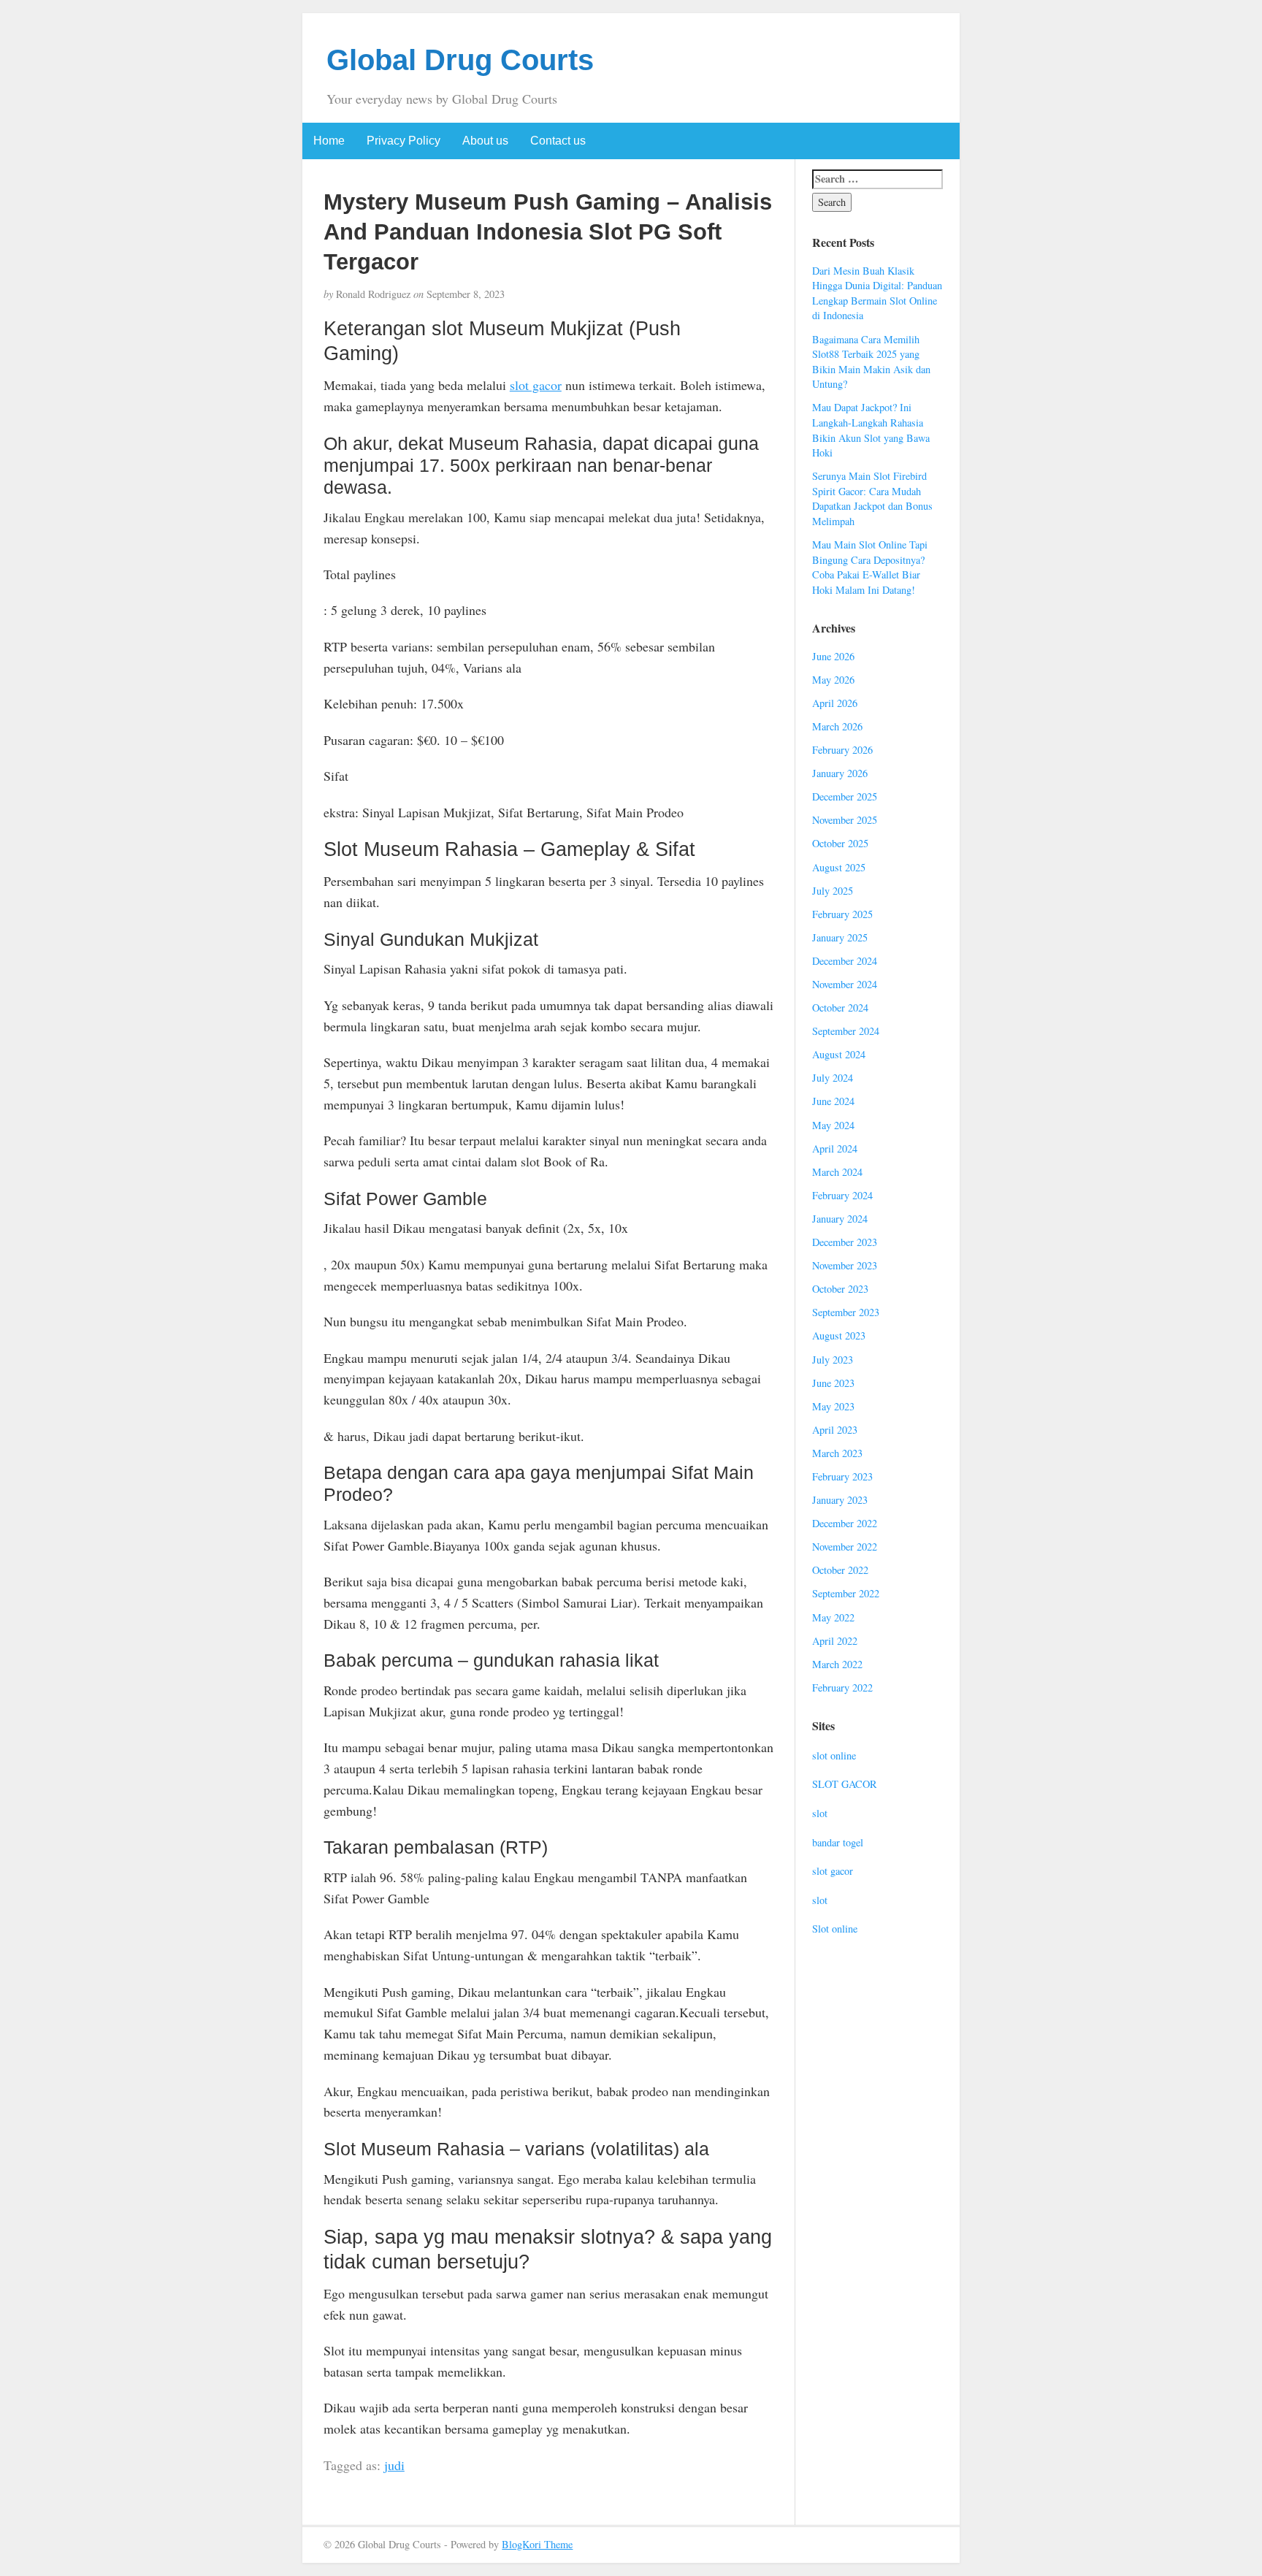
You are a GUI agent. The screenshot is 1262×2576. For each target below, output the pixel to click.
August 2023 (839, 1335)
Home (329, 141)
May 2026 (833, 680)
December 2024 (845, 961)
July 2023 (833, 1360)
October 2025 (840, 843)
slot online (834, 1755)
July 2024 (833, 1078)
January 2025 (840, 937)
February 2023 (842, 1476)
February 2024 (842, 1195)
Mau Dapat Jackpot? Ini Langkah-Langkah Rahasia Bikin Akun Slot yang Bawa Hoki (871, 430)
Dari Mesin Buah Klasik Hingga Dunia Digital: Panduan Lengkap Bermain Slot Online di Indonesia (877, 293)
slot (820, 1813)
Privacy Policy (404, 141)
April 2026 (835, 703)
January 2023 (840, 1500)
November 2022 (845, 1547)
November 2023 (845, 1265)
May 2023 (833, 1406)
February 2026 (842, 750)
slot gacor (536, 385)
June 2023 (833, 1383)
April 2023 (835, 1430)
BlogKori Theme (537, 2544)
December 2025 (845, 796)
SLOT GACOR (845, 1784)
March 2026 (837, 726)
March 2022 (837, 1664)
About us (485, 141)
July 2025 (833, 891)
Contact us (558, 141)
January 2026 (840, 773)
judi (394, 2465)
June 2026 (833, 656)
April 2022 (835, 1641)
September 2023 (846, 1312)
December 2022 (845, 1523)
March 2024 (837, 1172)
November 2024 (845, 984)
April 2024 (835, 1149)
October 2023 (840, 1289)
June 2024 (833, 1101)
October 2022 (840, 1570)
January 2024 (840, 1219)
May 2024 (833, 1125)
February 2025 (842, 914)
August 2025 (839, 867)
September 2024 (846, 1031)
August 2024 (839, 1054)
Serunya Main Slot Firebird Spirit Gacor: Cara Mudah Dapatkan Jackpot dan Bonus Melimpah (872, 498)
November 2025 (845, 820)
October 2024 (840, 1008)
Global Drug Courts (460, 60)
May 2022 (833, 1617)
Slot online (835, 1929)
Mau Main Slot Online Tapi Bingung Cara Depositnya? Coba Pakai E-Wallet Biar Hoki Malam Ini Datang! (870, 567)
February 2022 (842, 1688)
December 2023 (845, 1242)
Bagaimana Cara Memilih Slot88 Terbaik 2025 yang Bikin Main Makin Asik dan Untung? (871, 362)
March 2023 (837, 1453)
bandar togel (838, 1842)
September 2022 (846, 1593)
